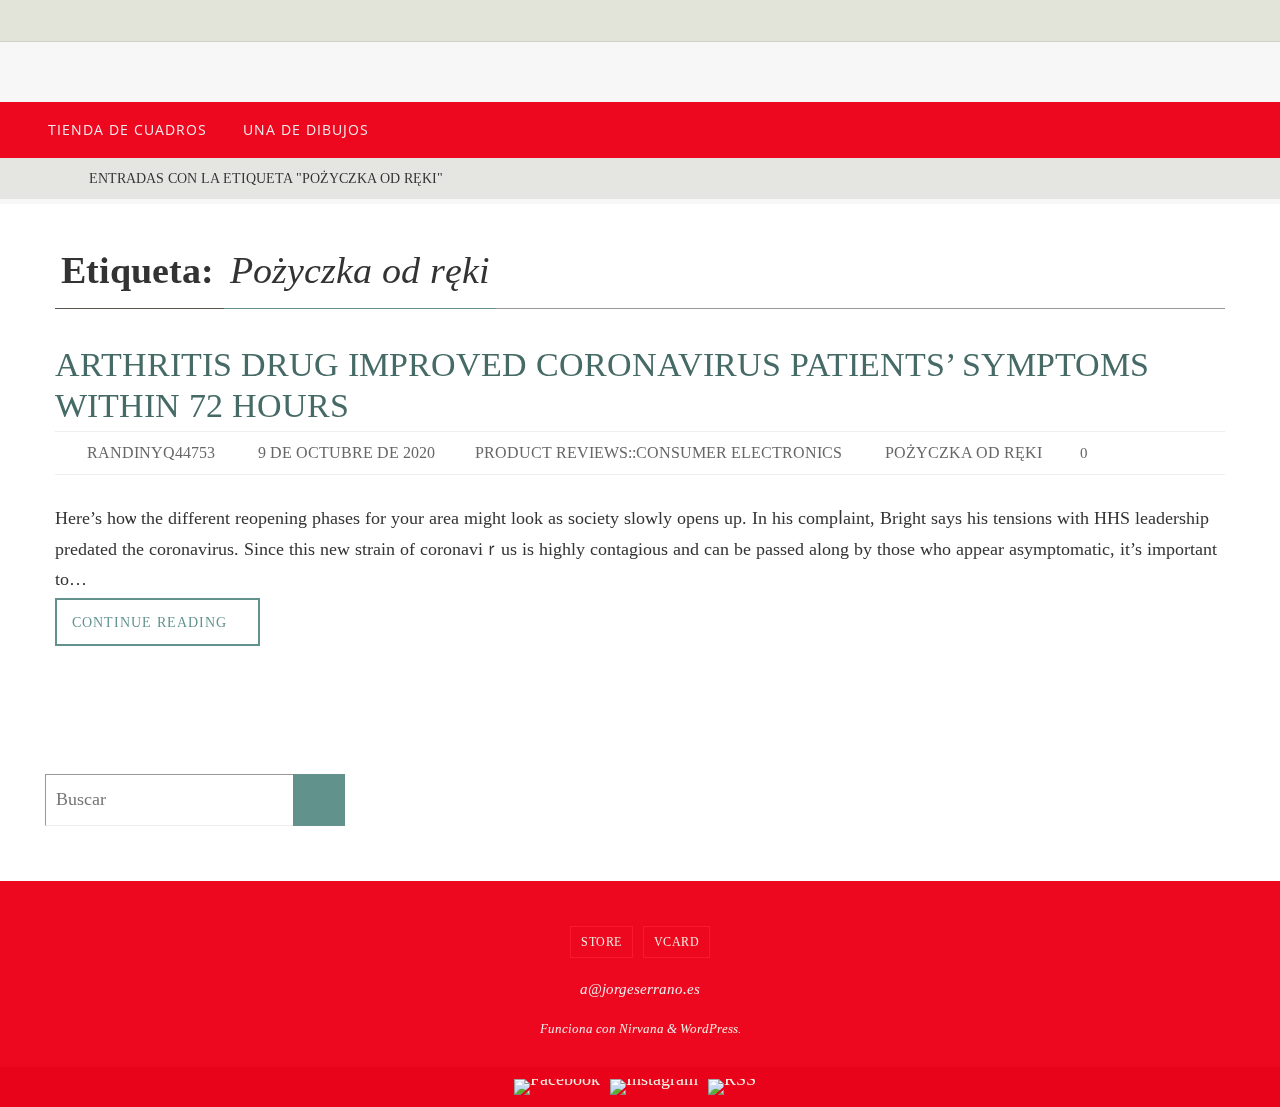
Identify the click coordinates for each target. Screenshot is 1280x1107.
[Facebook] (557, 1087)
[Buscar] (319, 800)
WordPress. (710, 1028)
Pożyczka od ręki (963, 452)
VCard (677, 942)
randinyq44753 (151, 452)
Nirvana (641, 1028)
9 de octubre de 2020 (346, 452)
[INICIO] (55, 178)
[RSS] (732, 1087)
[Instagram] (654, 1087)
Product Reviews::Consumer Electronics (658, 452)
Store (601, 942)
